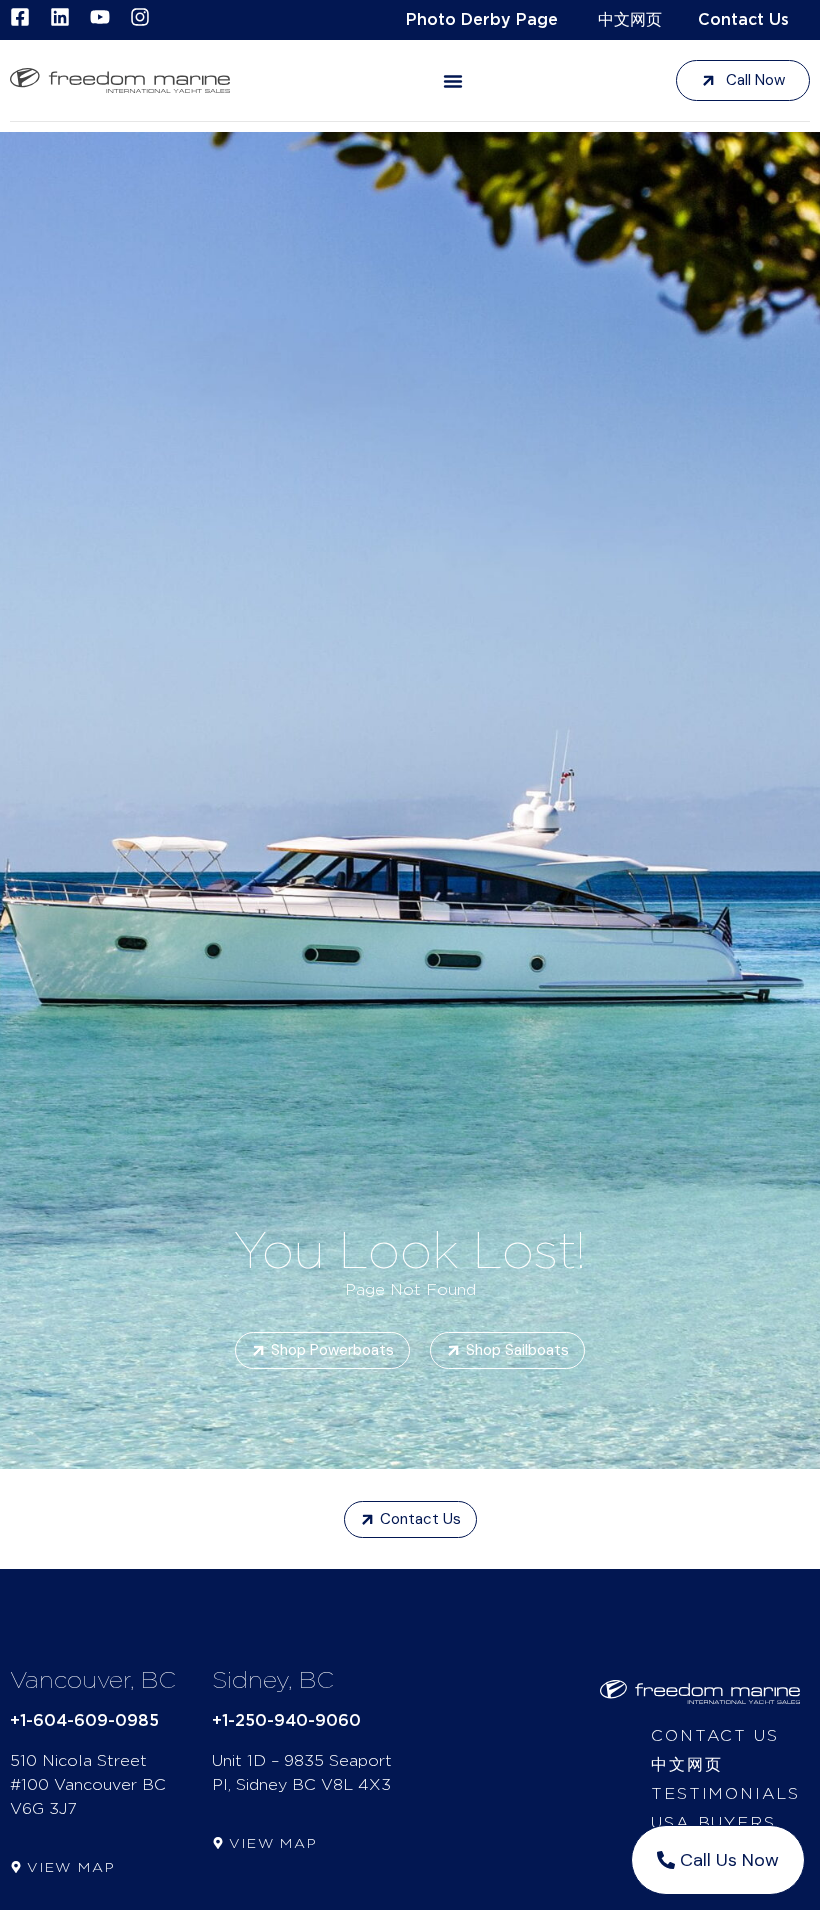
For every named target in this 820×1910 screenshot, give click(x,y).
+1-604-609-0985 (84, 1721)
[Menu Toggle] (453, 81)
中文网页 (630, 20)
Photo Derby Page (482, 20)
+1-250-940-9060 (286, 1721)
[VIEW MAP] (16, 1867)
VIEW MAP (71, 1868)
